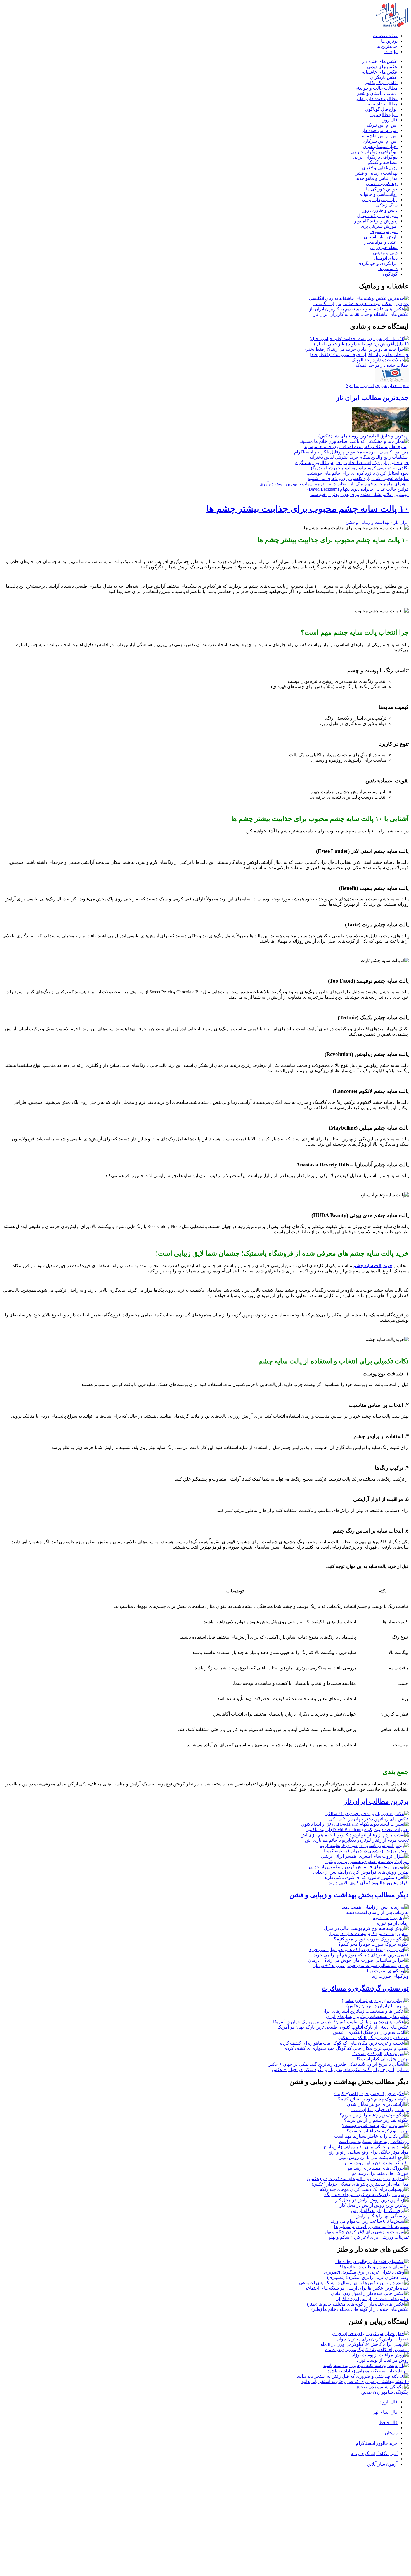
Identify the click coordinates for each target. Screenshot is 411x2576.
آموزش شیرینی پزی (379, 226)
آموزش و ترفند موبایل (377, 216)
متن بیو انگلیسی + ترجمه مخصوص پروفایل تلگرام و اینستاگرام (351, 452)
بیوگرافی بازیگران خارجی (374, 152)
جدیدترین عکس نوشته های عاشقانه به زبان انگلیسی (361, 304)
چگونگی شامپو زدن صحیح (385, 2392)
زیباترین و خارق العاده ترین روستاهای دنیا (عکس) (364, 436)
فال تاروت (388, 2402)
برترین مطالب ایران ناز (376, 1801)
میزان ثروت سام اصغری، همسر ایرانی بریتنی (367, 1861)
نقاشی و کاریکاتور (381, 83)
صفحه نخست (385, 36)
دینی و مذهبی (385, 253)
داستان (391, 2433)
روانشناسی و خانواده (379, 194)
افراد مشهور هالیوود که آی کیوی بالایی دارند (369, 1883)
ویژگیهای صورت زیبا (390, 1976)
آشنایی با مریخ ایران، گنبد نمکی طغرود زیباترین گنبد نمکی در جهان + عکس (340, 2070)
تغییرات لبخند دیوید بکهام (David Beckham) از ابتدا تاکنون (357, 1830)
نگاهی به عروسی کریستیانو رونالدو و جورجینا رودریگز (359, 468)
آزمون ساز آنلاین (382, 2464)
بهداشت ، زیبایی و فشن (376, 173)
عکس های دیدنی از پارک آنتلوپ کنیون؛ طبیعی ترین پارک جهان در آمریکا (343, 2027)
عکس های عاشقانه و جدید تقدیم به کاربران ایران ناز (361, 314)
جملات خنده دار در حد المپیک (382, 365)
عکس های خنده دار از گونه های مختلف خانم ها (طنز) (360, 2309)
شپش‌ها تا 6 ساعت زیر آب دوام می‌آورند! (371, 2226)
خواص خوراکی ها (382, 189)
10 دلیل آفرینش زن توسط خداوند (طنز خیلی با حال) (361, 344)
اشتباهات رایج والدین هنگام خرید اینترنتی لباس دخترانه (359, 457)
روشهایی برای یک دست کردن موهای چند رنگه (367, 2195)
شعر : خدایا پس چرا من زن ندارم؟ (377, 386)
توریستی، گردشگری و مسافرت (365, 1988)
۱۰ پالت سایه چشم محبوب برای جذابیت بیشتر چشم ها (308, 509)
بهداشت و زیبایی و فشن (367, 522)
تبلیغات (391, 52)
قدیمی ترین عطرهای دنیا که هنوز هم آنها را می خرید (361, 1955)
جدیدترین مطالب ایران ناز (372, 398)
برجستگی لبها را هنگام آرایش (382, 2216)
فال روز (390, 120)
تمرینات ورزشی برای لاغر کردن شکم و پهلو (369, 2237)
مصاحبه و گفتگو (383, 162)
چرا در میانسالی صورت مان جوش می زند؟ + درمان (361, 1965)
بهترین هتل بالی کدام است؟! (383, 2059)
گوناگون (390, 274)
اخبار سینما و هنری (380, 146)
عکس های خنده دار (380, 61)
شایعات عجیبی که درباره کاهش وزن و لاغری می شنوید (358, 478)
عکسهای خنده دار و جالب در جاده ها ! (374, 2267)
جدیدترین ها (387, 46)
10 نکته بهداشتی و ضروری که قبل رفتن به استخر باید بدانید (355, 2381)
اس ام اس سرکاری (379, 141)
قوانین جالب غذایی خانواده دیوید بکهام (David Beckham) (358, 489)
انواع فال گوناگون (381, 109)
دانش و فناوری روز (380, 210)
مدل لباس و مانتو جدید (377, 178)
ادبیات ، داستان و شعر (377, 93)
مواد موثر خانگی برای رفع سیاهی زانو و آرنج (369, 2152)
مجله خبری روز (383, 247)
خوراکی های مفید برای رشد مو (380, 2173)
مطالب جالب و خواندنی (376, 88)
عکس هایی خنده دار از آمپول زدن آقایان (372, 2299)
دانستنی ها (388, 269)
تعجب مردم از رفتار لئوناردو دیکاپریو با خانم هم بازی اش (357, 1840)
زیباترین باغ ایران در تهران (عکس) (378, 2006)
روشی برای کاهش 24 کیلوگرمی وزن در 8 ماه (367, 2350)
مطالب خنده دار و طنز (377, 99)
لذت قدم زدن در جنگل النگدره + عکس (373, 2038)
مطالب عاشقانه (383, 104)
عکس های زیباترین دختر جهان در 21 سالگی (369, 1819)
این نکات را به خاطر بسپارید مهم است (374, 2141)
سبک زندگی (387, 205)
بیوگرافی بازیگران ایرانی (375, 157)
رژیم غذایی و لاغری (380, 168)
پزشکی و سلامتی (382, 184)
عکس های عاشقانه (380, 72)
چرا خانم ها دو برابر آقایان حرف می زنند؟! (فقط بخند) (359, 355)
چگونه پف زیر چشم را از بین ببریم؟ (376, 2120)
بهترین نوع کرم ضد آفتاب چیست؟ (378, 2131)
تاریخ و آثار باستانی (381, 237)
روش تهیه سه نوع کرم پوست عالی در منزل (369, 1934)
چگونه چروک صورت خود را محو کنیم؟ (374, 1944)
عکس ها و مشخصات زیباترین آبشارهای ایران (367, 2016)
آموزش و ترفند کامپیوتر (376, 221)
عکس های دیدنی (382, 67)
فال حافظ (388, 2423)
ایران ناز (401, 522)
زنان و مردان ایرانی (380, 200)
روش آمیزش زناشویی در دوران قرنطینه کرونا (366, 1851)
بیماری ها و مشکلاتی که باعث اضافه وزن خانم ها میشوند (356, 447)
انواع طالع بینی (384, 115)
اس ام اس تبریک (382, 125)
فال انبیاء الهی (385, 2412)
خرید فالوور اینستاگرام (377, 2443)
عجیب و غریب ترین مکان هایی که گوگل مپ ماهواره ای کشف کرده (347, 2048)
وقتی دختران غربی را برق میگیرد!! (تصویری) (368, 2277)
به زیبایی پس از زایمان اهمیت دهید (377, 1912)
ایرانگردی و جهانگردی (378, 263)
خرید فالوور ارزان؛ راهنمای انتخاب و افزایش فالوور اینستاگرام (352, 463)
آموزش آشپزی (384, 231)
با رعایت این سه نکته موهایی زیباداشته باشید (368, 2371)
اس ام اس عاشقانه (380, 136)
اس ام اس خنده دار (380, 130)
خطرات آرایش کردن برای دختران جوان (373, 2339)
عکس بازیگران (384, 77)
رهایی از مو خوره (393, 1923)
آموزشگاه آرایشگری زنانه (374, 2454)
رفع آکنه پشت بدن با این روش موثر (376, 2163)
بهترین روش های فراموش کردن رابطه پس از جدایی (361, 1872)
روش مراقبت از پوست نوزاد (383, 2360)
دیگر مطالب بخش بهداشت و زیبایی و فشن (349, 1895)
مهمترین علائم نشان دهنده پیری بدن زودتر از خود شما (360, 494)
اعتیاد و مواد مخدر (381, 242)
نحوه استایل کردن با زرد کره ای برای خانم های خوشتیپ (358, 473)
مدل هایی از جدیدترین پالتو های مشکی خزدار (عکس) (360, 2184)
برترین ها (389, 41)
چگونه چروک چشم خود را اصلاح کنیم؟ (373, 2099)
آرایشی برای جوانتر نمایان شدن (380, 2110)
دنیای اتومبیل (386, 258)
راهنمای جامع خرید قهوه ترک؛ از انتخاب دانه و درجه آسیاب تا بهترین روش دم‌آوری (334, 484)
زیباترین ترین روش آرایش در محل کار (374, 2205)
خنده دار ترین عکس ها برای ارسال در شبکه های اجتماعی (356, 2288)
